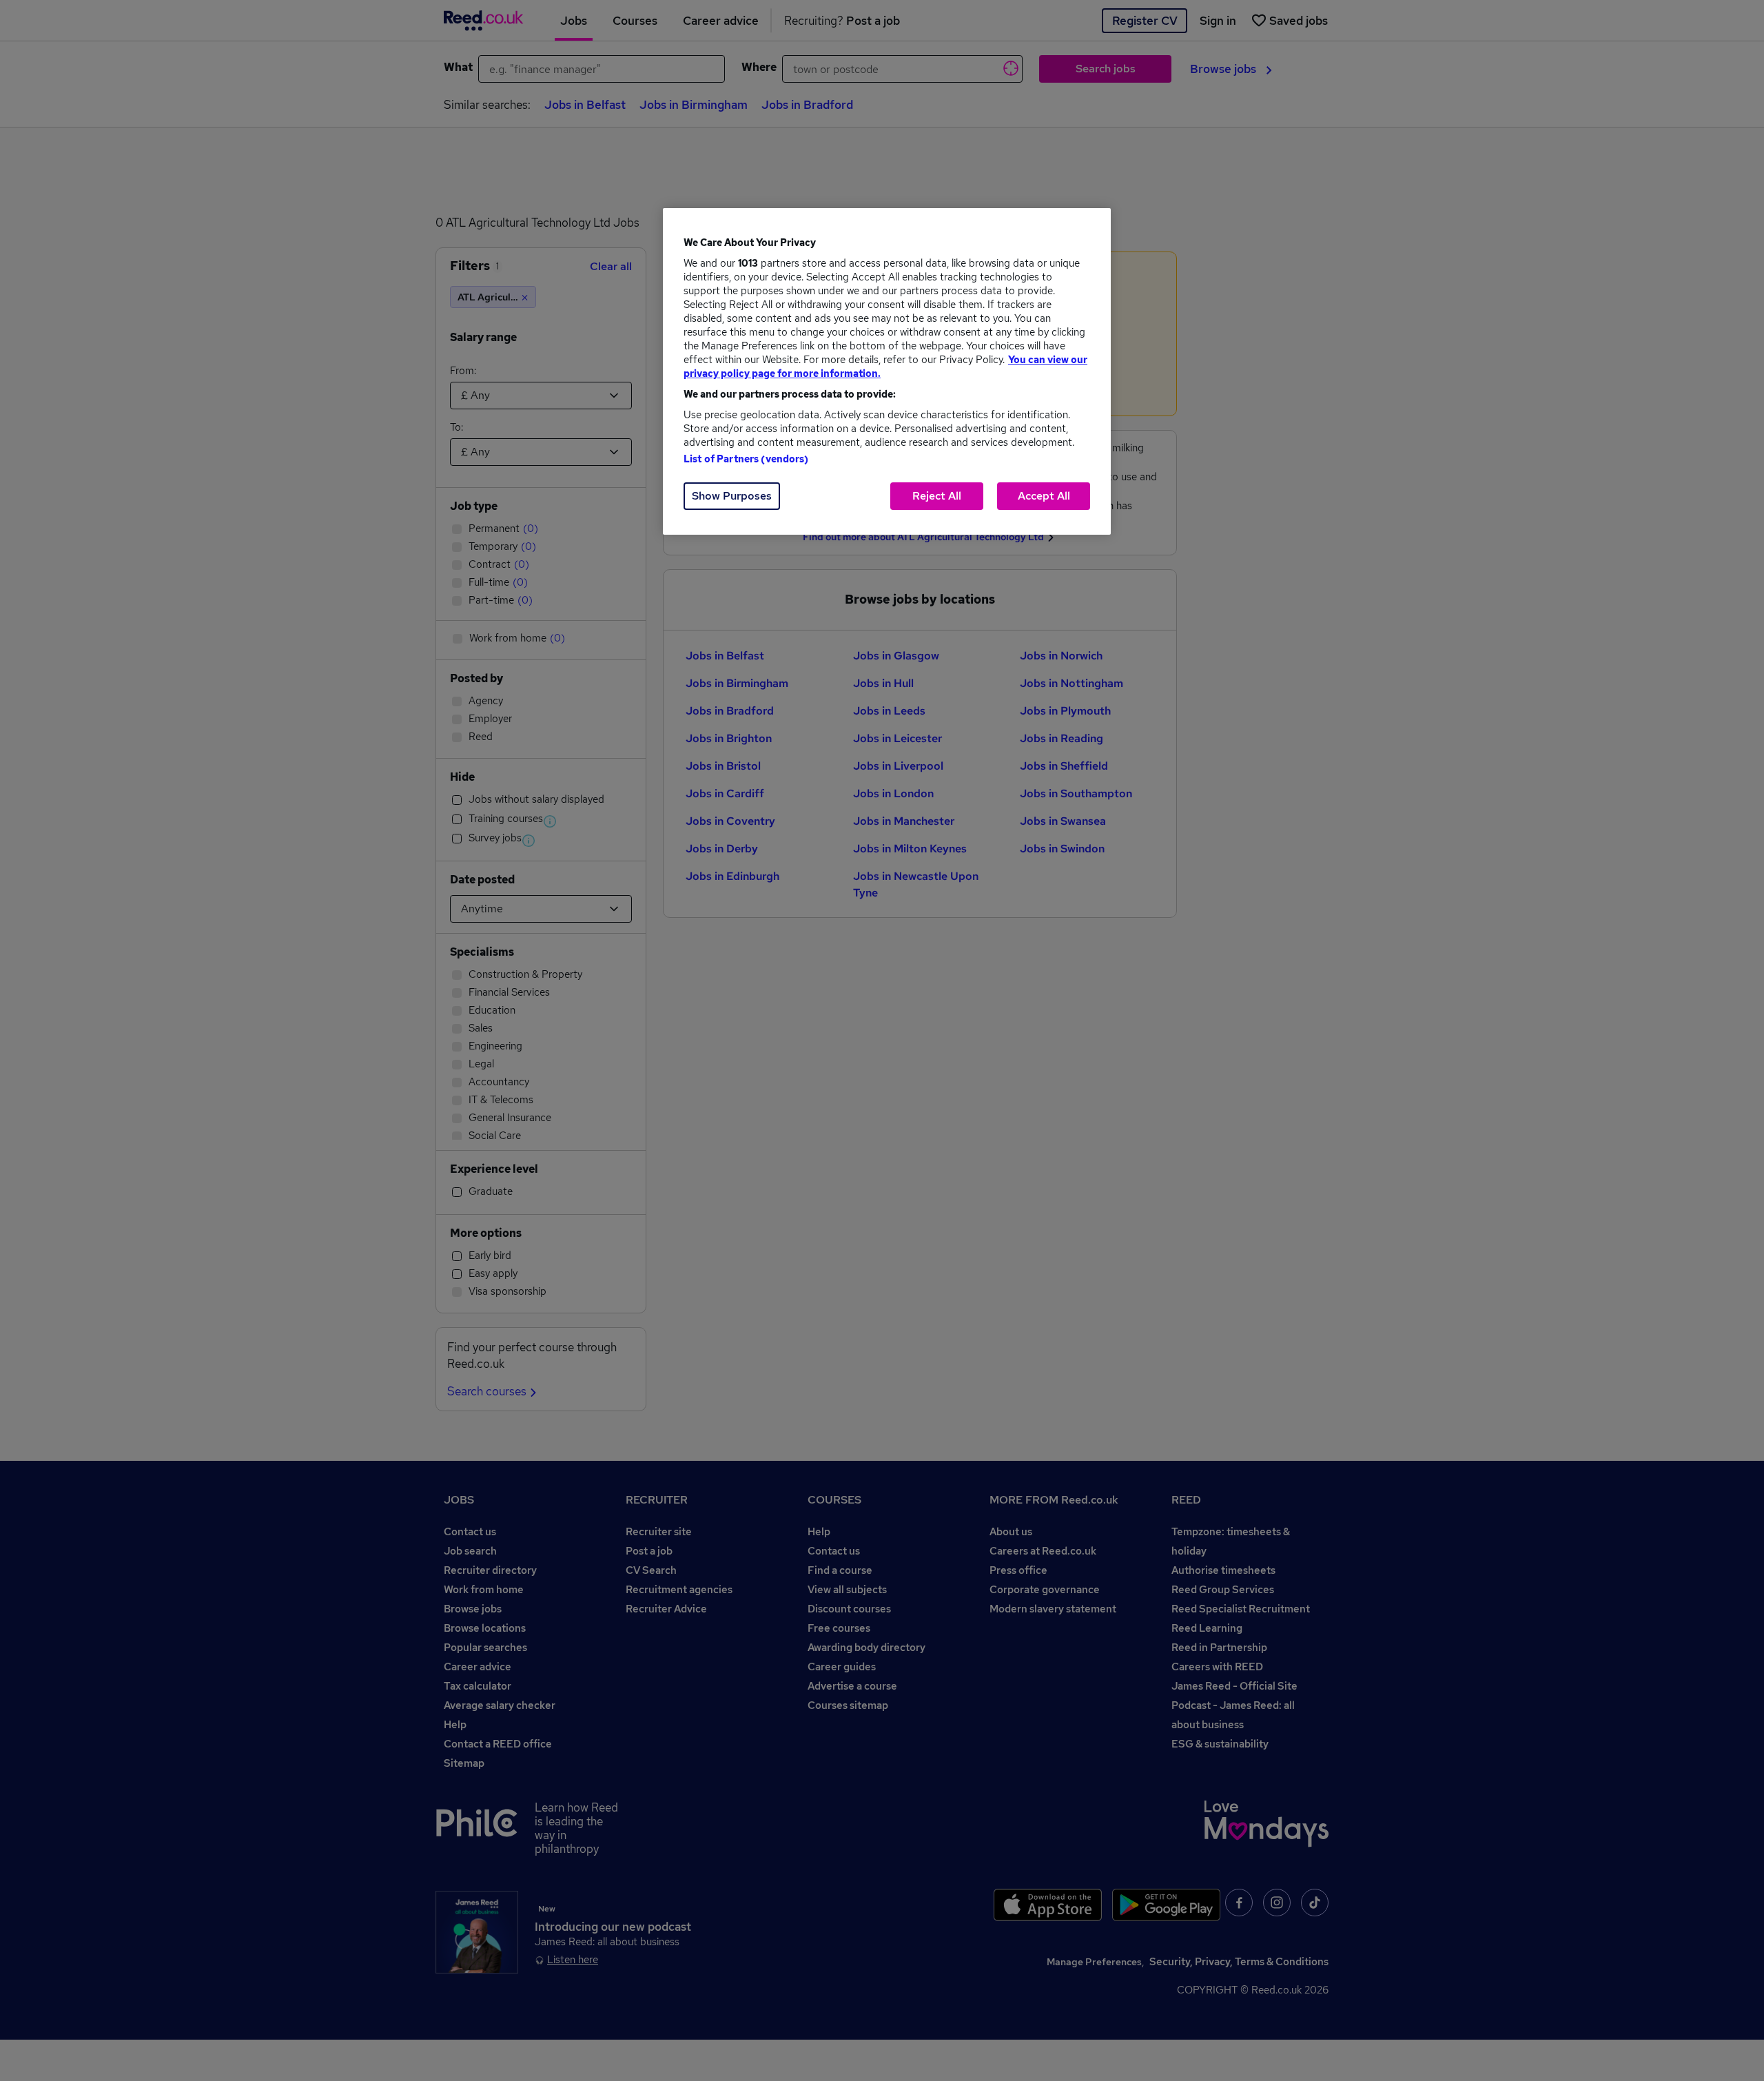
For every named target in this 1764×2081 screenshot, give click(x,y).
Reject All (937, 496)
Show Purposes (732, 496)
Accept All (1044, 496)
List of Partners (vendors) (746, 459)
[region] (887, 371)
